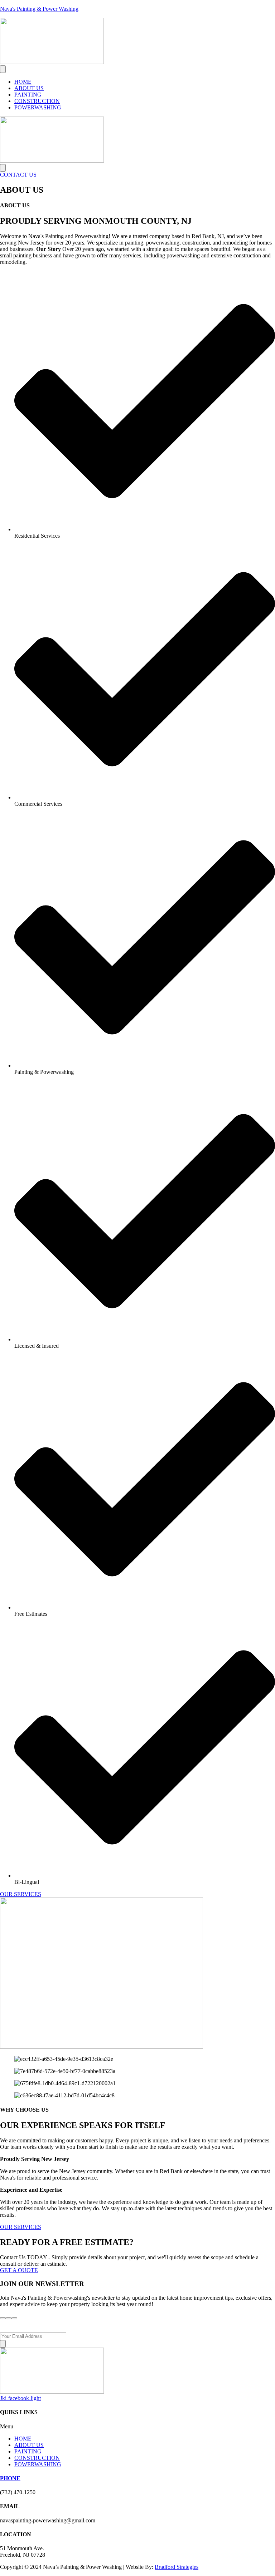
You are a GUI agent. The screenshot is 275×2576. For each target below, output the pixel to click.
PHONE (10, 2478)
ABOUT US (29, 88)
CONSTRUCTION (37, 101)
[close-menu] (3, 168)
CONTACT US (18, 175)
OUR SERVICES (21, 1894)
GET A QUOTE (19, 2270)
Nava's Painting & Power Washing (39, 9)
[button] (137, 2427)
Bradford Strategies (177, 2567)
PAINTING (28, 95)
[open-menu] (3, 69)
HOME (23, 82)
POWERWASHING (38, 107)
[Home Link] (52, 161)
